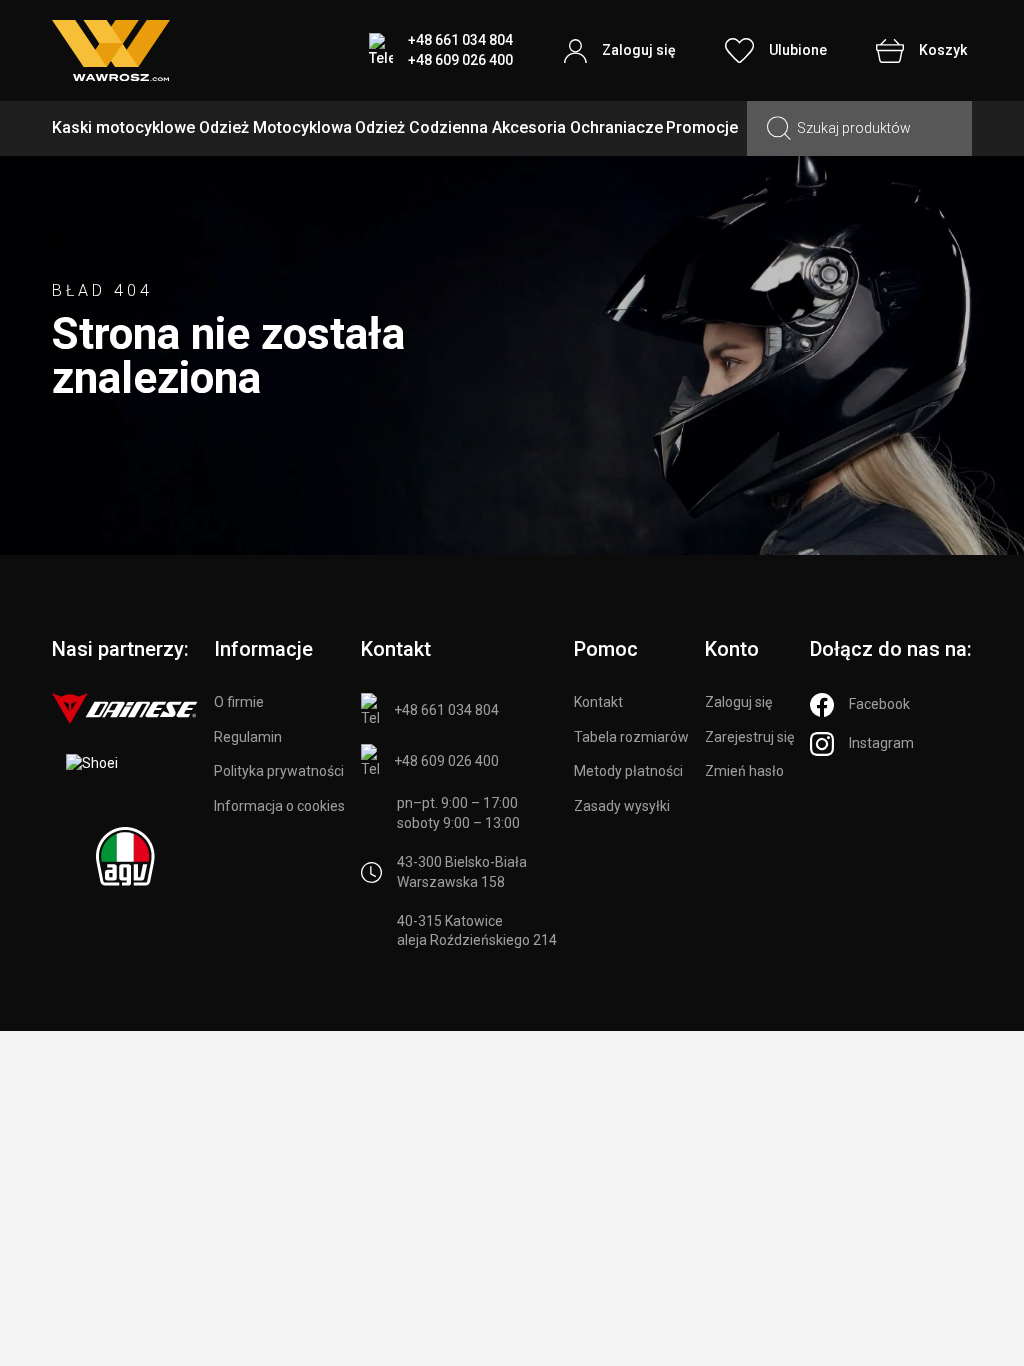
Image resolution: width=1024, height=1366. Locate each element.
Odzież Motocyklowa (275, 127)
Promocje (702, 127)
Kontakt (598, 702)
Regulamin (248, 737)
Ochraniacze (616, 127)
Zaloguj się (738, 702)
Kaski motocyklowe (123, 127)
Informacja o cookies (279, 806)
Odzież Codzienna (421, 127)
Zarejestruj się (749, 737)
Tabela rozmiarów (631, 737)
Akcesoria (529, 127)
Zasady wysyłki (622, 806)
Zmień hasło (744, 771)
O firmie (239, 702)
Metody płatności (628, 771)
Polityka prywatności (279, 771)
